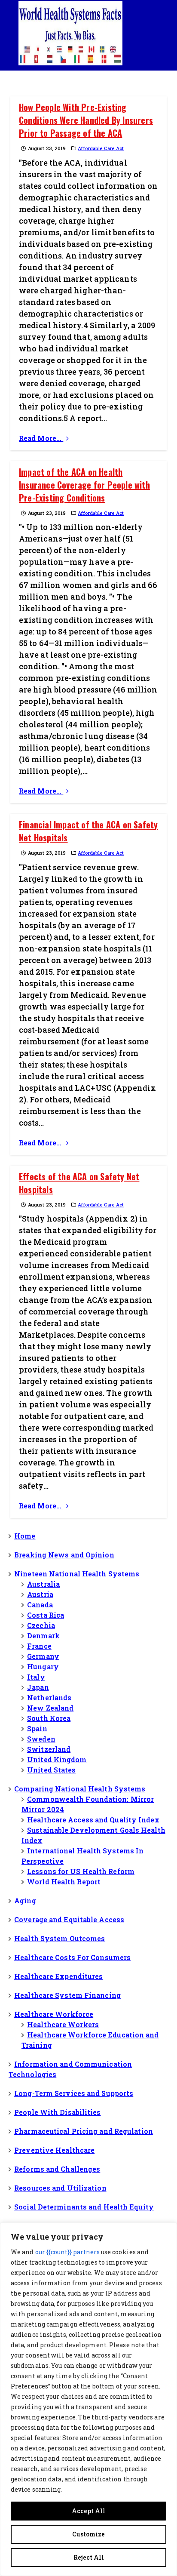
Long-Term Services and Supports (74, 2093)
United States (51, 1770)
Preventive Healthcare (54, 2150)
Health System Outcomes (60, 1938)
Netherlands (49, 1697)
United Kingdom (57, 1759)
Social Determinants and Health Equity (84, 2207)
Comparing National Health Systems (80, 1789)
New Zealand (50, 1708)
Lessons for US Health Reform (81, 1871)
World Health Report (64, 1882)
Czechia (41, 1625)
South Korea (49, 1718)
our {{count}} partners (67, 2252)
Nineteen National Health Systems (77, 1574)
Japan (38, 1687)
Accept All (88, 2511)
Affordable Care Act (101, 148)
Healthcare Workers (63, 2024)
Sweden (41, 1739)
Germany (43, 1656)
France (39, 1646)
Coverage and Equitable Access (69, 1919)
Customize (88, 2534)
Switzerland (49, 1749)
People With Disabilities (57, 2112)
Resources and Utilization (60, 2188)
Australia (43, 1584)
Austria (40, 1594)
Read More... (41, 438)
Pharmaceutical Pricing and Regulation (84, 2131)
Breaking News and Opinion (64, 1555)
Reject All (89, 2557)
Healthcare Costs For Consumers (72, 1957)
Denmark (43, 1636)
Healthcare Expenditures (58, 1976)
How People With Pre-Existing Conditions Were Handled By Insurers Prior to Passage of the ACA (86, 120)
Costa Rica (46, 1615)
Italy (36, 1677)
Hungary (43, 1667)
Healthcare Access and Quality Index (93, 1820)
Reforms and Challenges (57, 2169)
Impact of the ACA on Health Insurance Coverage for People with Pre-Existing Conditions (84, 485)
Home (25, 1536)
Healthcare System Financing (67, 1995)
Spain (37, 1728)
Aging (25, 1900)
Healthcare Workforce (54, 2014)
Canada (40, 1605)
